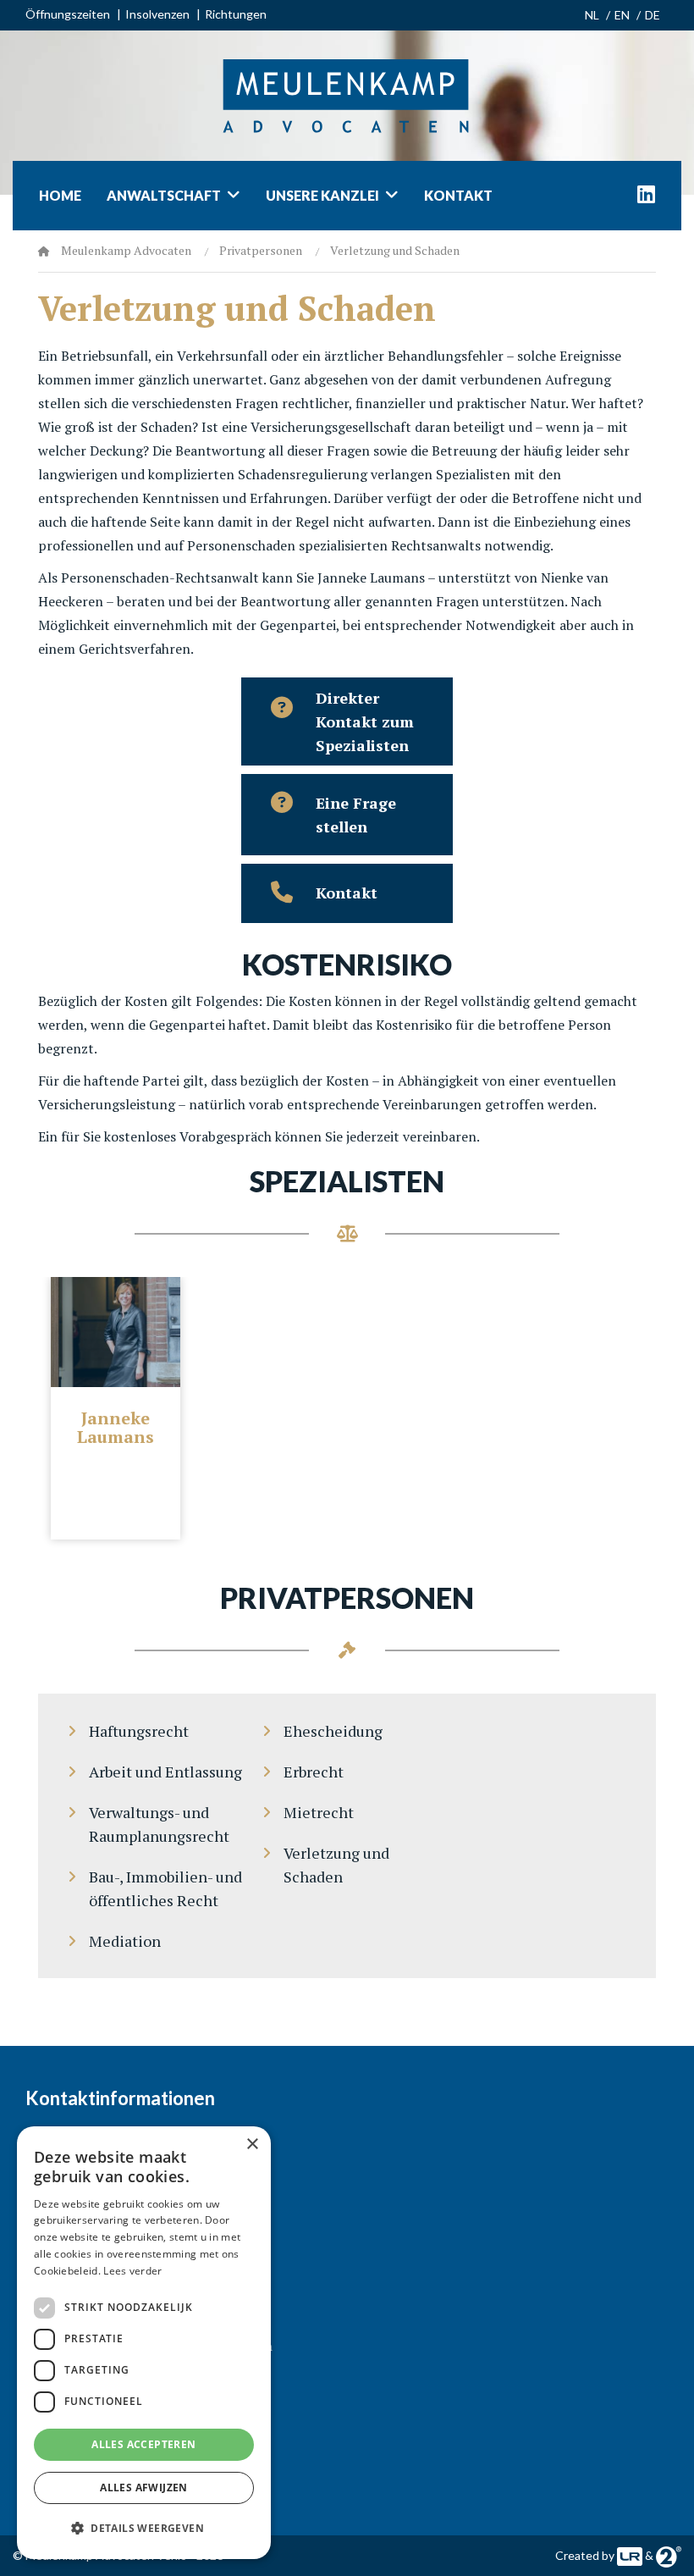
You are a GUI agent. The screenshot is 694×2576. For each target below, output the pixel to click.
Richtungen (236, 14)
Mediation (125, 1941)
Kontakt (458, 195)
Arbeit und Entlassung (165, 1772)
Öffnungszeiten (68, 14)
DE (653, 15)
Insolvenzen (157, 14)
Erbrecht (314, 1772)
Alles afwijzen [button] (144, 2488)
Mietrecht (319, 1812)
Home (60, 195)
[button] (144, 2529)
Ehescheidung (333, 1731)
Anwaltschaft (164, 195)
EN (622, 15)
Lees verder (132, 2271)
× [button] (252, 2145)
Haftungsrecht (139, 1731)
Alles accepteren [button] (143, 2444)
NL (592, 15)
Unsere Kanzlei (322, 195)
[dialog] (144, 2343)
